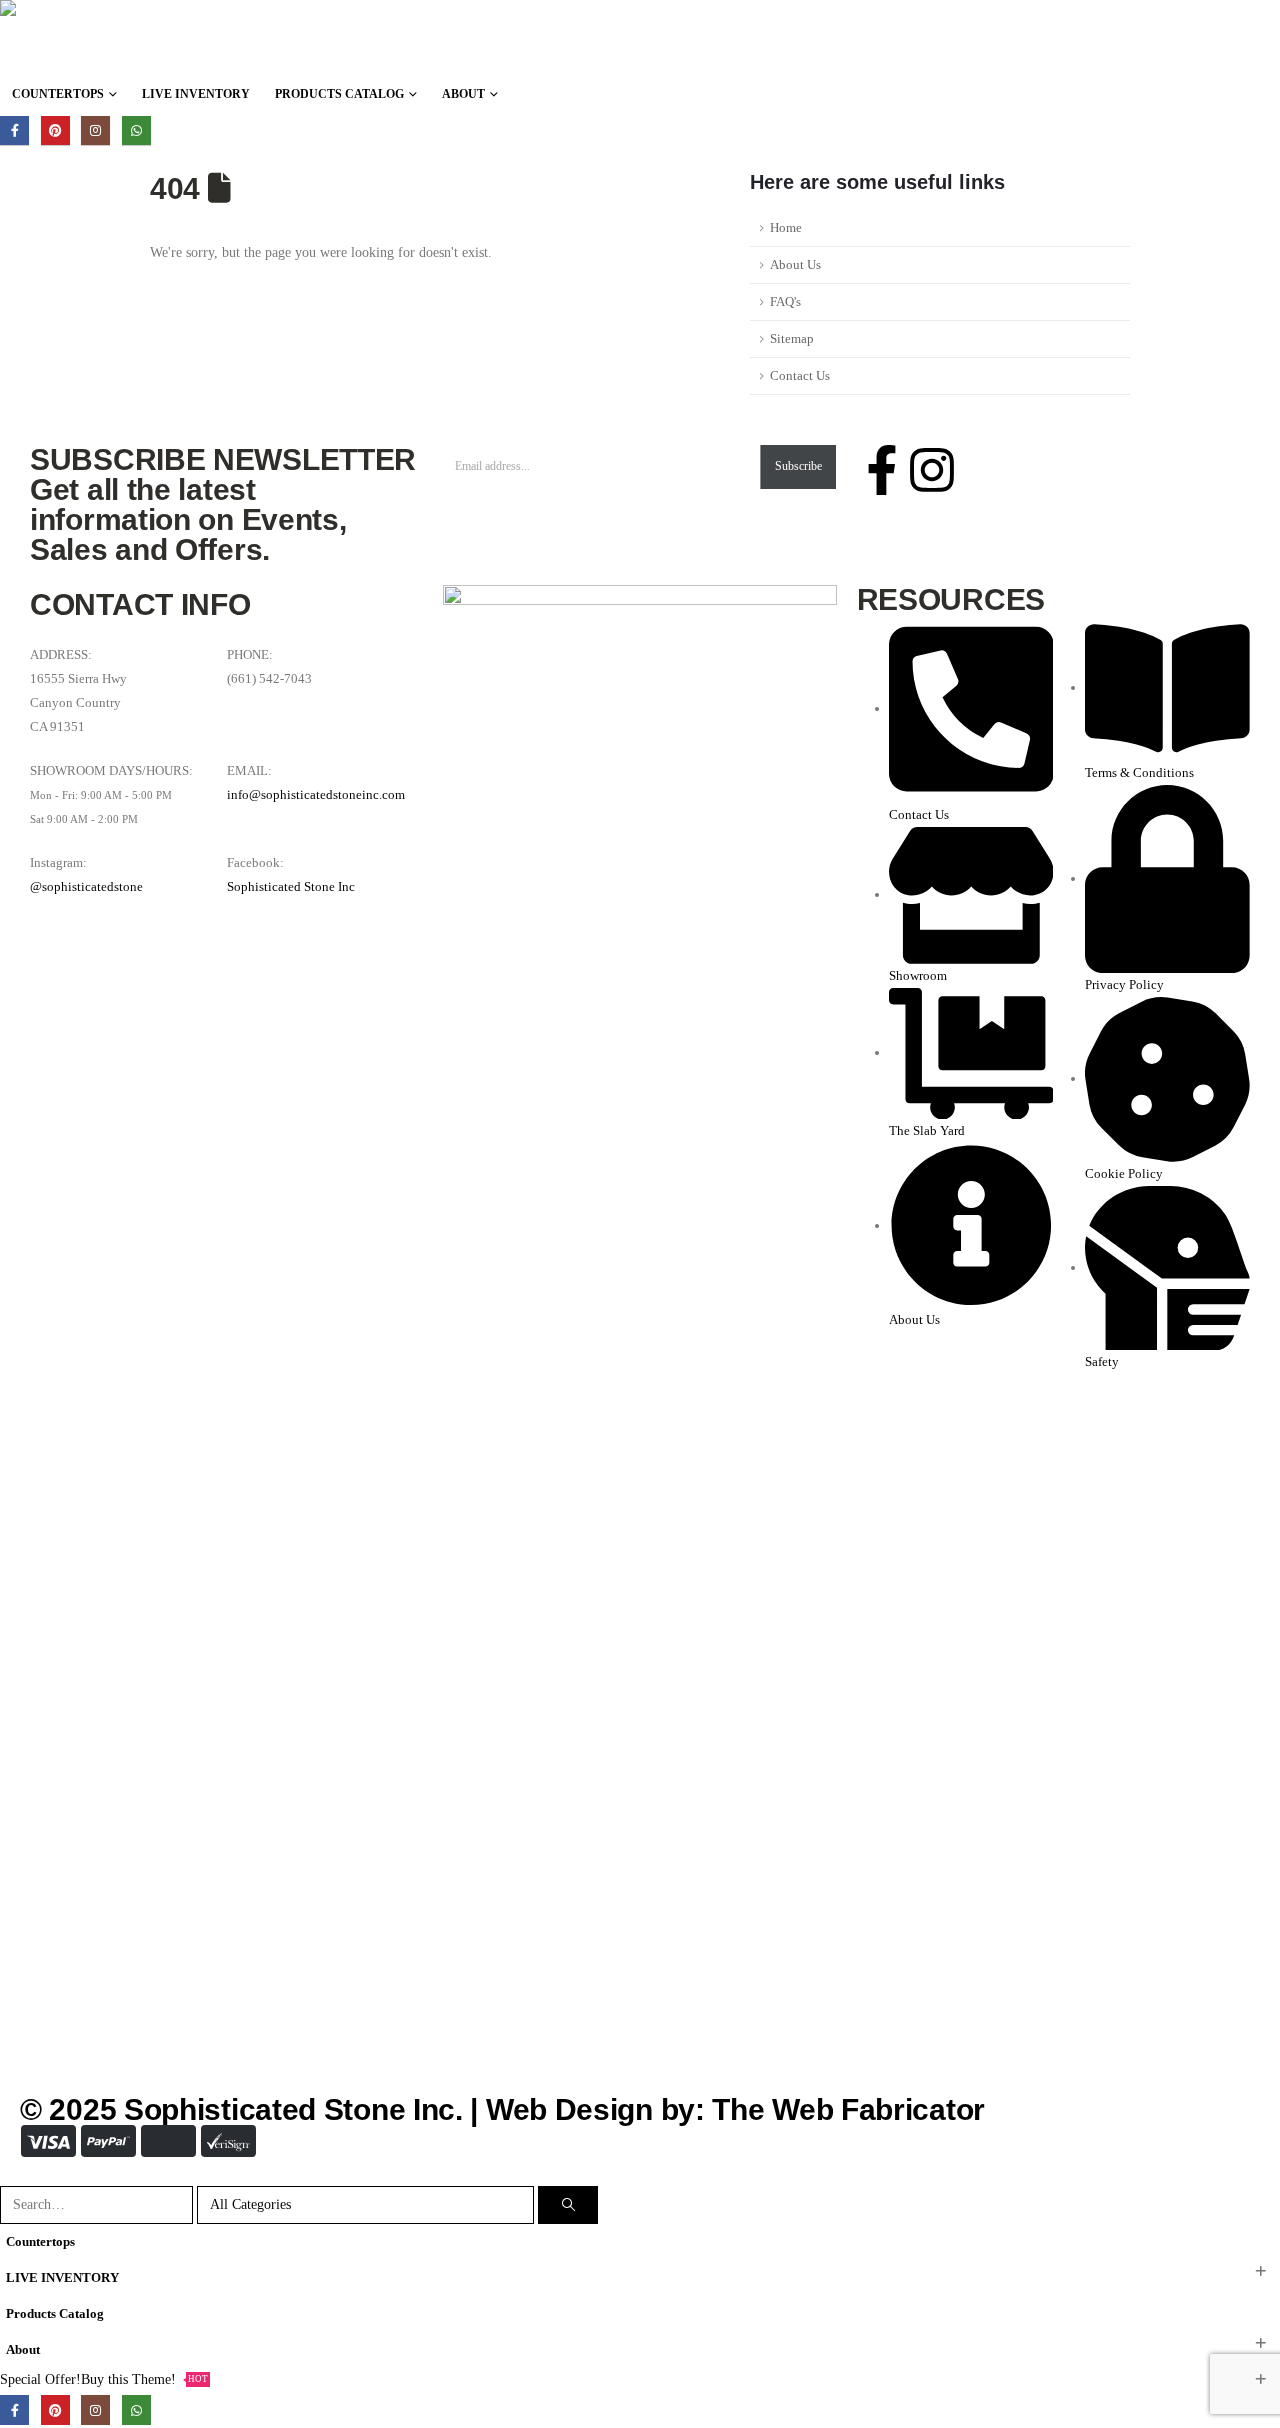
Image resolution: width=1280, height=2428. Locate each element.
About (463, 94)
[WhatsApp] (136, 130)
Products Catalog (339, 94)
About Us (795, 265)
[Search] (568, 2204)
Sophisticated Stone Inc (291, 887)
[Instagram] (95, 130)
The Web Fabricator (848, 2109)
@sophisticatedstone (86, 887)
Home (786, 228)
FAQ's (785, 302)
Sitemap (792, 339)
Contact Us (800, 376)
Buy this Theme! (144, 2379)
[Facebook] (14, 130)
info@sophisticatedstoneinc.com (316, 795)
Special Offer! (40, 2379)
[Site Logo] (175, 37)
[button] (12, 2173)
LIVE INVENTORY (196, 94)
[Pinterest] (55, 130)
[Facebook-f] (882, 470)
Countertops (58, 94)
